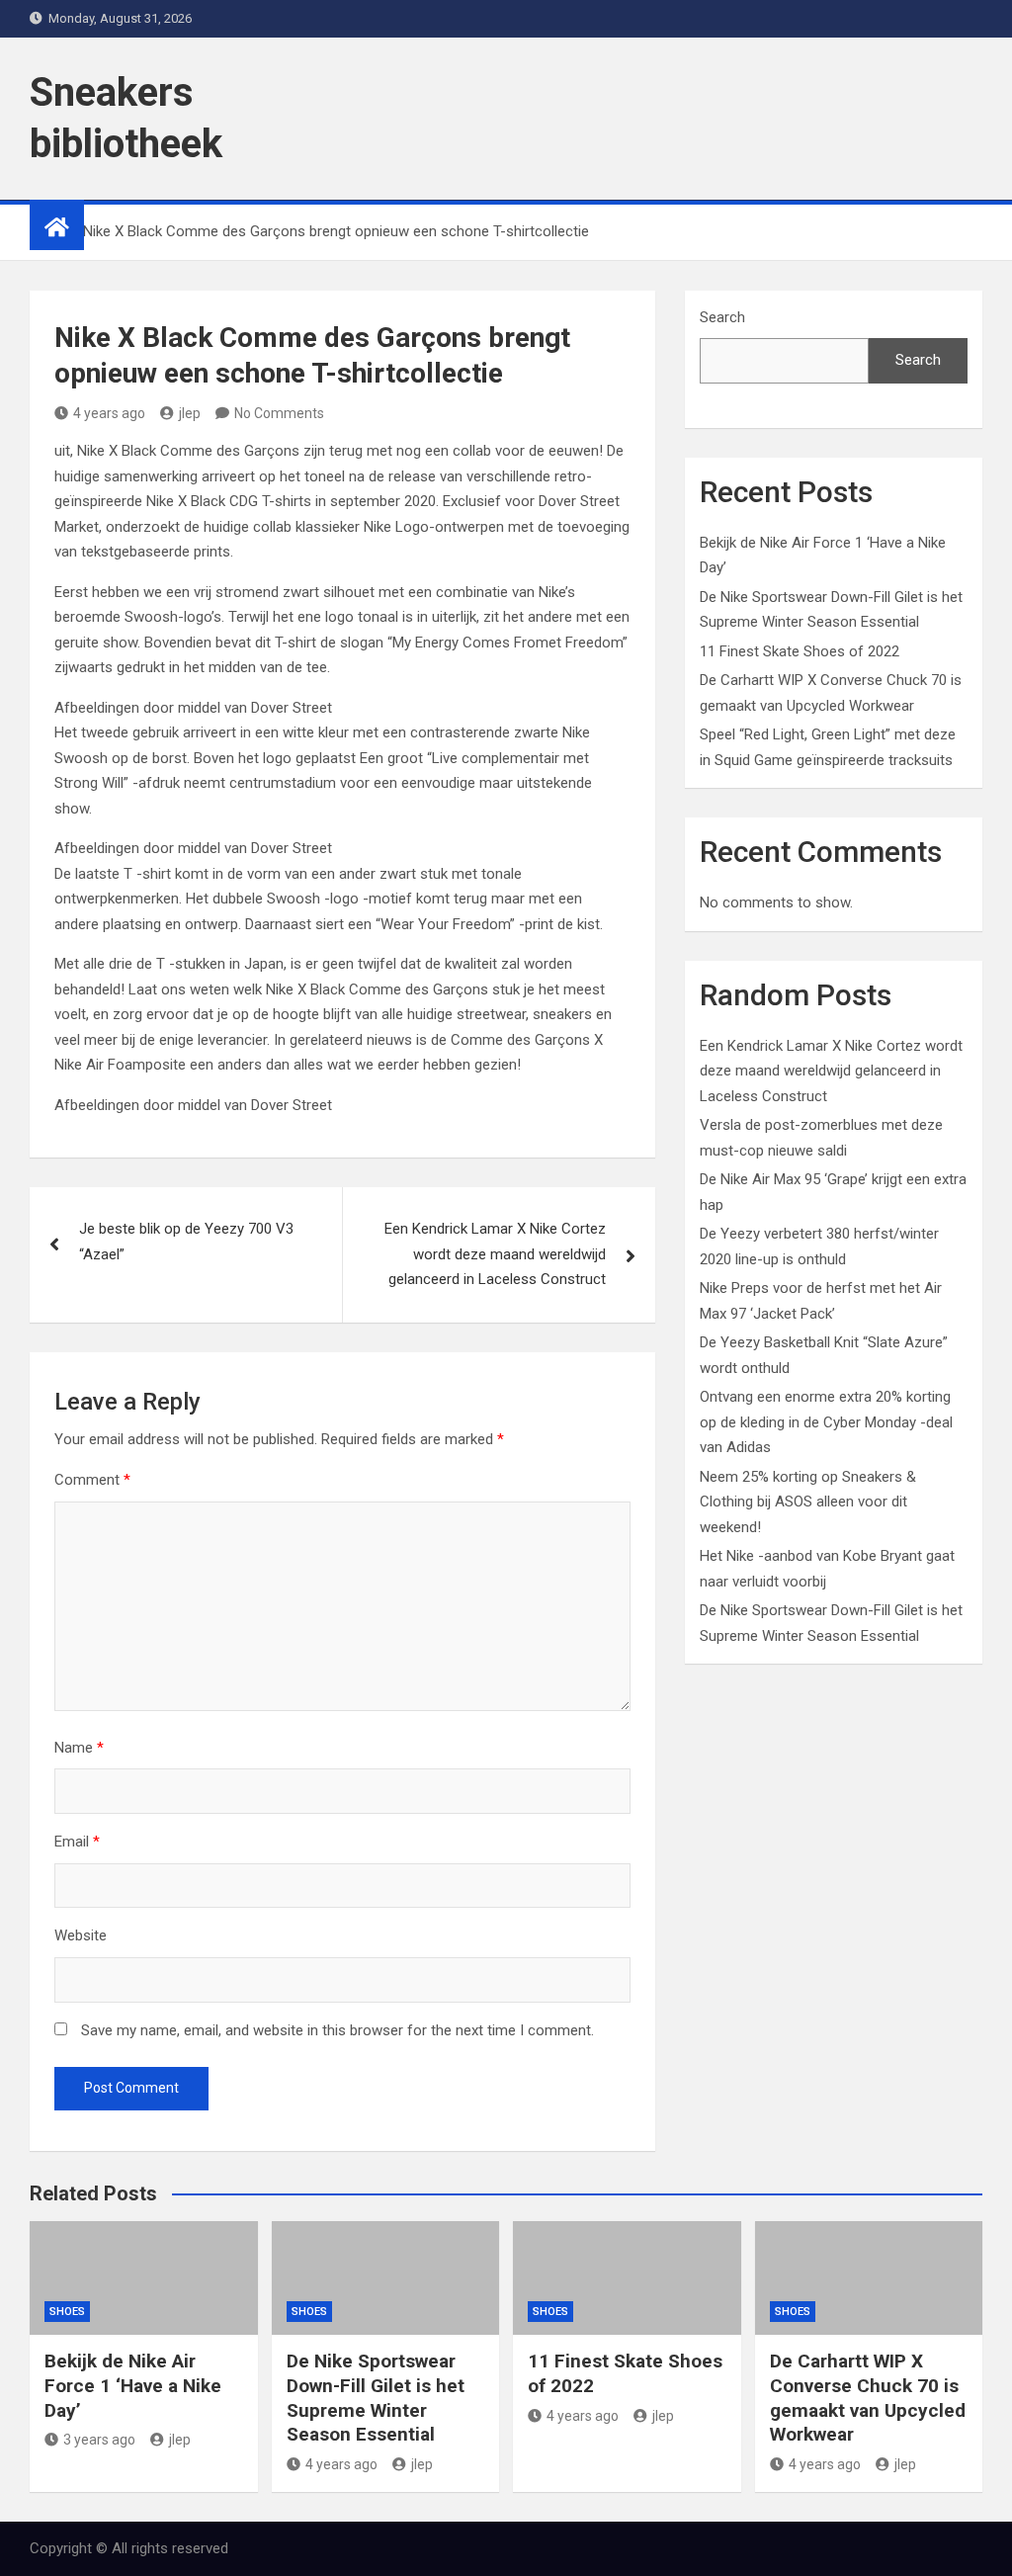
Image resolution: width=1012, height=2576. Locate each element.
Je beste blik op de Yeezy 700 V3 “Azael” (186, 1242)
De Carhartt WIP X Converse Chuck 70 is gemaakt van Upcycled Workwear (868, 2398)
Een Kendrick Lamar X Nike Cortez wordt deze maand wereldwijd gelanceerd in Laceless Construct (495, 1254)
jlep (190, 413)
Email (77, 1842)
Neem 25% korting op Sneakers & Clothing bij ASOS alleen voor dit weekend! (808, 1502)
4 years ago (109, 413)
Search (722, 317)
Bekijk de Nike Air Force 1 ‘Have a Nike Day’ (133, 2385)
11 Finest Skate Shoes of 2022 (800, 651)
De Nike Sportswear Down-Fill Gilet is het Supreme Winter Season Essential (376, 2398)
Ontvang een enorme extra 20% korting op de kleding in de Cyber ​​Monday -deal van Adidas (826, 1422)
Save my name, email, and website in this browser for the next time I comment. (337, 2030)
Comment (92, 1480)
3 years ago (99, 2440)
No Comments (279, 413)
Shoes (67, 2312)
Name (79, 1748)
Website (81, 1935)
